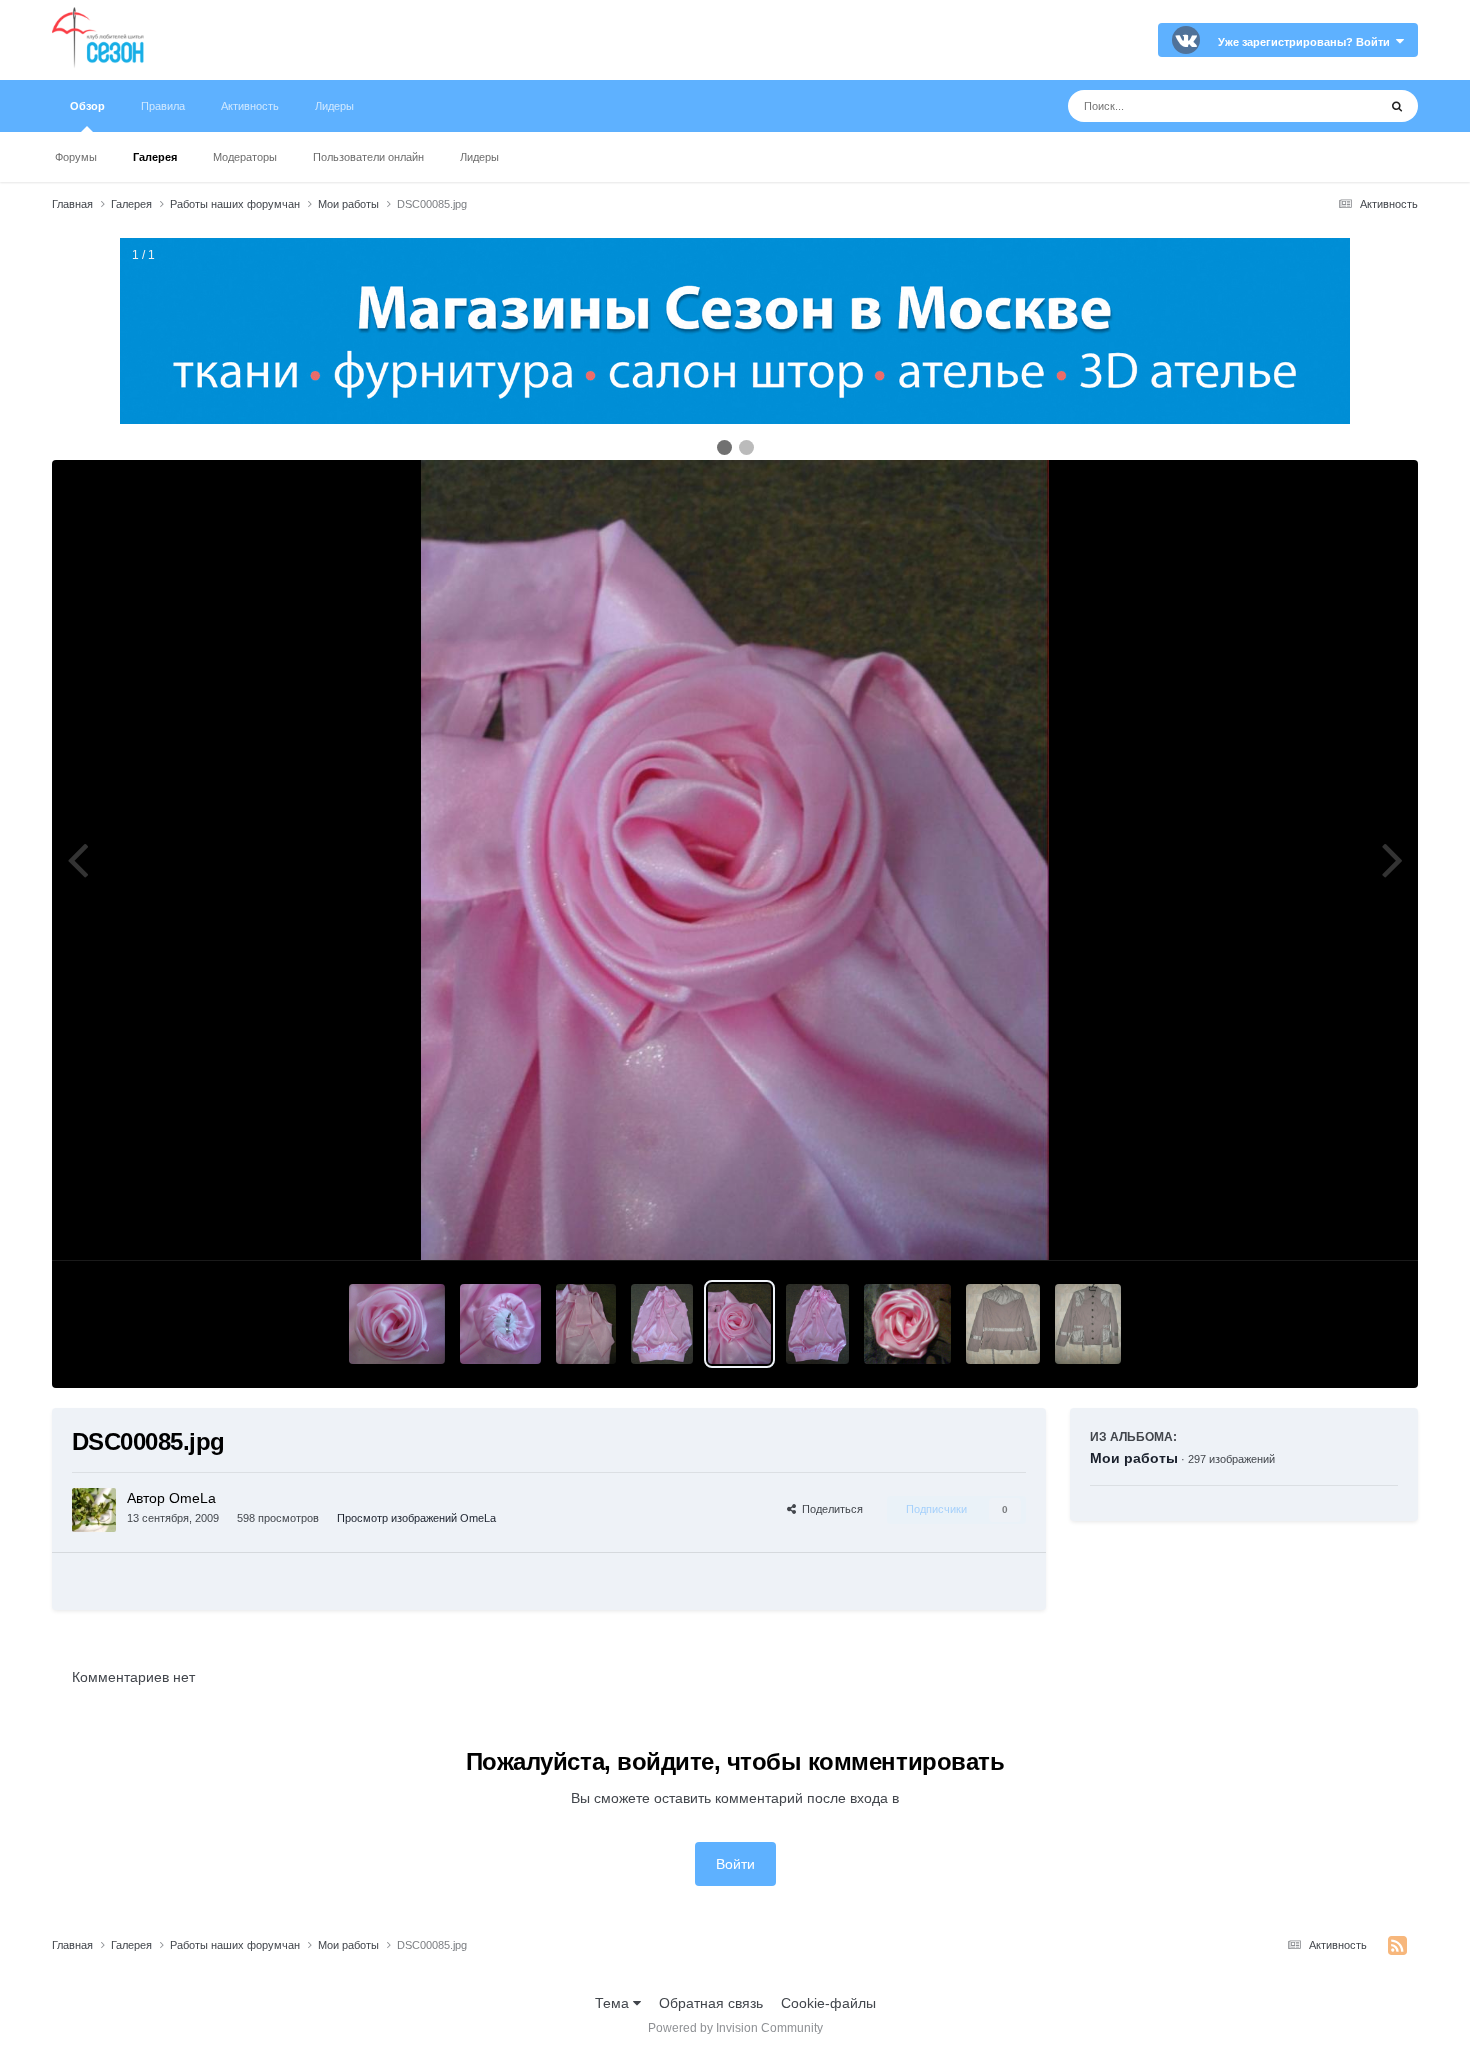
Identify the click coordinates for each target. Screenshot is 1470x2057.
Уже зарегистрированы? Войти (1307, 42)
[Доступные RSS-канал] (1397, 1946)
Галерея (155, 157)
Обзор (87, 106)
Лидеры (479, 157)
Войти (735, 1864)
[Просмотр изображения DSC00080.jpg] (817, 1324)
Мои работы (1134, 1458)
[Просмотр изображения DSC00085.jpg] (739, 1324)
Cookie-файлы (828, 2003)
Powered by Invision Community (735, 2028)
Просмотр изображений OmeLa (416, 1518)
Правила (163, 106)
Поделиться (829, 1509)
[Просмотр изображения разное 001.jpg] (1088, 1324)
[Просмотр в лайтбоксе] (734, 860)
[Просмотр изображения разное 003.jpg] (1003, 1324)
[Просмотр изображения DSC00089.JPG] (501, 1324)
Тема (614, 2003)
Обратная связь (711, 2003)
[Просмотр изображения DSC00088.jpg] (586, 1324)
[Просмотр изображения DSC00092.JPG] (396, 1324)
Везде (1331, 106)
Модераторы (245, 157)
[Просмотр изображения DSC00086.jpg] (662, 1324)
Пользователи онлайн (368, 157)
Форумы (76, 157)
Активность (250, 106)
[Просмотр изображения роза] (907, 1324)
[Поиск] (1397, 106)
